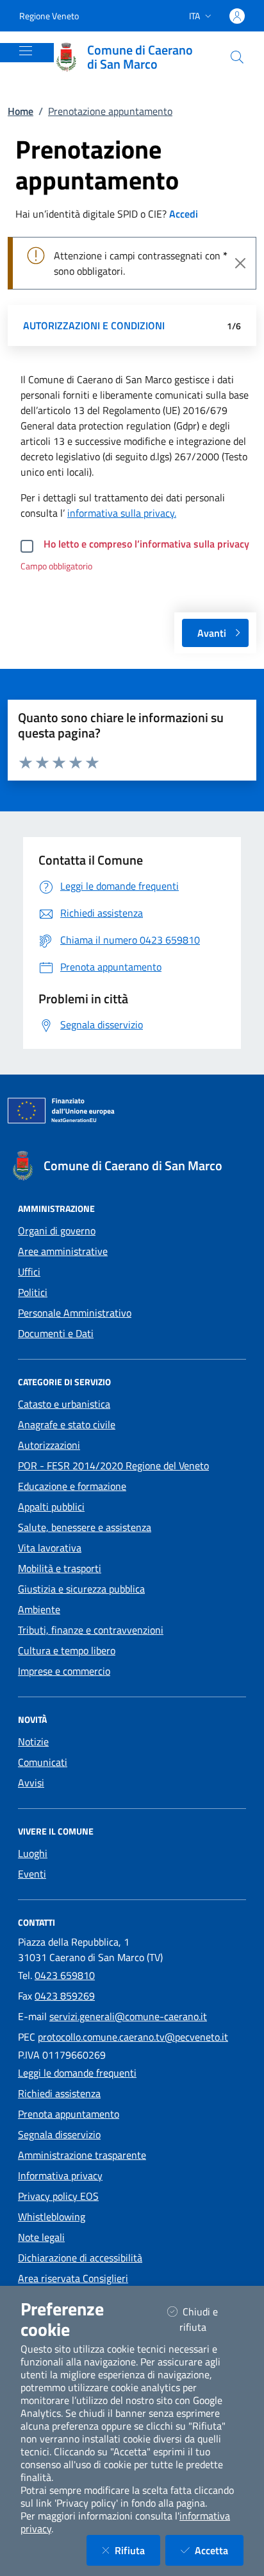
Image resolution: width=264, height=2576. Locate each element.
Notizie (33, 1742)
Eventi (32, 1874)
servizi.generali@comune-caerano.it (128, 2016)
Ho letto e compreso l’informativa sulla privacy (146, 544)
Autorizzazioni (49, 1445)
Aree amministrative (63, 1251)
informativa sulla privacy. (122, 513)
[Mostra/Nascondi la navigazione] (26, 51)
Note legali (41, 2237)
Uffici (29, 1272)
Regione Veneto (49, 16)
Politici (33, 1292)
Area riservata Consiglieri (73, 2278)
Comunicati (43, 1762)
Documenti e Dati (56, 1333)
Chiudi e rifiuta (209, 2319)
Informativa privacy (60, 2175)
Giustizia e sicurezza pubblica (81, 1589)
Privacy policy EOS (58, 2196)
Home (21, 111)
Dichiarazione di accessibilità (80, 2258)
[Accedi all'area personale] (237, 16)
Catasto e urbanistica (64, 1404)
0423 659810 (65, 1975)
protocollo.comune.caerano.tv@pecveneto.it (133, 2037)
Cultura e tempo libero (67, 1650)
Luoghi (33, 1853)
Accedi (184, 214)
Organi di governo (57, 1231)
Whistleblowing (52, 2217)
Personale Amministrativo (75, 1313)
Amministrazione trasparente (82, 2155)
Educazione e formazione (72, 1486)
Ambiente (39, 1609)
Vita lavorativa (50, 1548)
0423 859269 (65, 1996)
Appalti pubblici (51, 1507)
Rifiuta (137, 2550)
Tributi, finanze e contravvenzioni (91, 1630)
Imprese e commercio (64, 1671)
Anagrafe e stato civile (67, 1424)
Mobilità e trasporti (60, 1568)
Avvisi (31, 1783)
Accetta (219, 2550)
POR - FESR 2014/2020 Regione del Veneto (113, 1465)
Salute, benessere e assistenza (85, 1527)
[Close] (240, 263)
